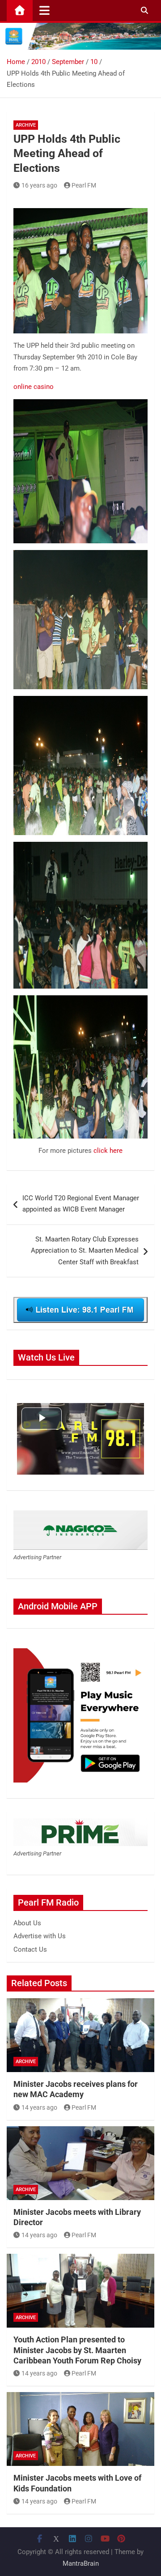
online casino (34, 387)
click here (108, 1151)
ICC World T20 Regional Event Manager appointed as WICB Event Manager (81, 1204)
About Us (27, 1923)
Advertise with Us (40, 1936)
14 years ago (39, 2107)
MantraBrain (81, 2563)
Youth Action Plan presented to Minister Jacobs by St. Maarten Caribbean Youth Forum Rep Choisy (77, 2350)
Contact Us (30, 1949)
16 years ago (39, 185)
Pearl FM (84, 185)
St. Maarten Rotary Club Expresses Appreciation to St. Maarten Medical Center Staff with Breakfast (85, 1251)
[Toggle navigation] (44, 10)
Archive (26, 125)
